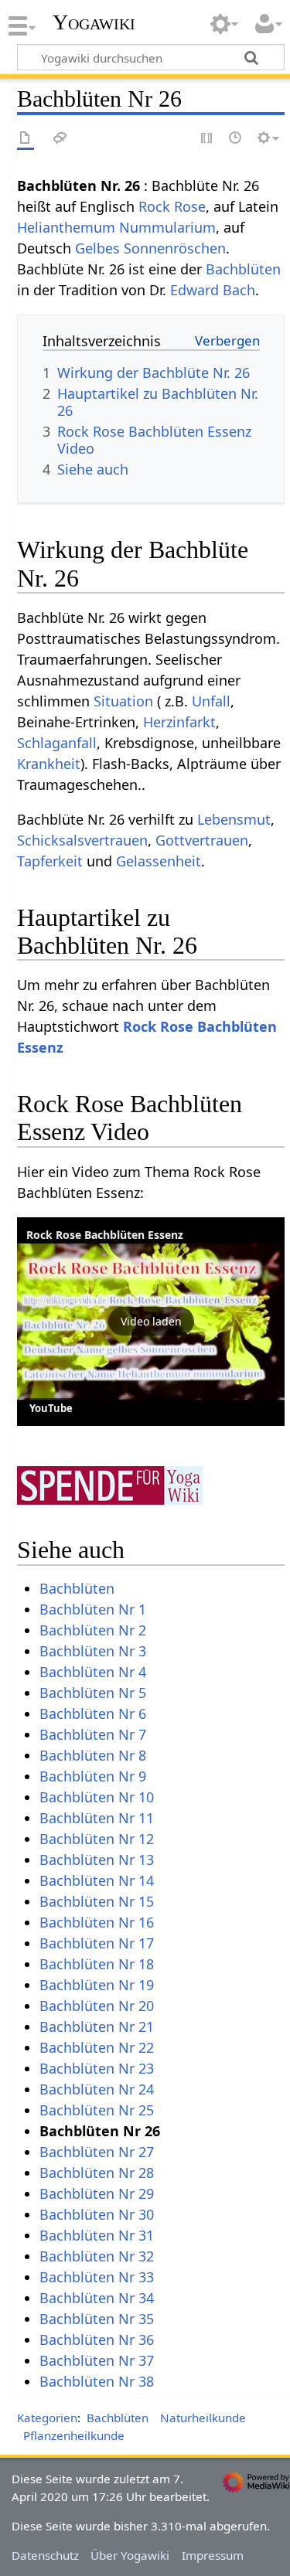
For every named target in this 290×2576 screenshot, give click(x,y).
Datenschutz (45, 2555)
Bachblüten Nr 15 (97, 1901)
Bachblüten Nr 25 (97, 2110)
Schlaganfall (57, 743)
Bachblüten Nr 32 (97, 2256)
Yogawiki (94, 22)
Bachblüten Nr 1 (93, 1609)
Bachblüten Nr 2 (93, 1630)
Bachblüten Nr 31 (97, 2235)
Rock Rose (172, 206)
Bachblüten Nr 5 (93, 1693)
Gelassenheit (159, 861)
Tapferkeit (50, 861)
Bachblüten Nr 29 (97, 2193)
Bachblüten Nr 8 (93, 1755)
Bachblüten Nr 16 (97, 1922)
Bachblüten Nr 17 (97, 1943)
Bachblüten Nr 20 (97, 2006)
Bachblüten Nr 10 (97, 1797)
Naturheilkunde (203, 2418)
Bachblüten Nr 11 (97, 1818)
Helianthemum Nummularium (116, 227)
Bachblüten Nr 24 (97, 2089)
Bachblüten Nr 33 (97, 2277)
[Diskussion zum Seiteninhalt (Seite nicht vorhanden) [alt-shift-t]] (60, 139)
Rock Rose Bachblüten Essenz (105, 1235)
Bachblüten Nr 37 (97, 2360)
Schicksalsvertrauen (82, 840)
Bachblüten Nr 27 (97, 2152)
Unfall (211, 701)
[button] (151, 1322)
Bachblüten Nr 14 (97, 1880)
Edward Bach (213, 290)
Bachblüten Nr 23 (97, 2068)
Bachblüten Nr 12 (97, 1839)
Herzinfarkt (179, 722)
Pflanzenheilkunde (74, 2435)
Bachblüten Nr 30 (97, 2214)
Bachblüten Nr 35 (97, 2319)
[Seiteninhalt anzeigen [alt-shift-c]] (26, 139)
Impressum (213, 2555)
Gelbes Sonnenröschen (150, 248)
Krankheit (49, 764)
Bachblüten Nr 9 (93, 1776)
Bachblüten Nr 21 (97, 2026)
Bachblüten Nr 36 (97, 2339)
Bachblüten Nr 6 (93, 1713)
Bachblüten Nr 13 (97, 1860)
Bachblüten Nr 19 (97, 1985)
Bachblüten (243, 269)
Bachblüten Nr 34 (97, 2298)
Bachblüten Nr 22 (97, 2047)
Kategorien (47, 2418)
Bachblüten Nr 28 (97, 2173)
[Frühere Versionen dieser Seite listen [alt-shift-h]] (236, 139)
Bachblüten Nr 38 (97, 2381)
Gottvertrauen (202, 840)
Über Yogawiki (130, 2555)
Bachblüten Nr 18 (97, 1964)
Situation (123, 701)
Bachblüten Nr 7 (93, 1734)
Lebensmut (234, 819)
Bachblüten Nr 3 (93, 1651)
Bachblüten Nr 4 (93, 1672)
